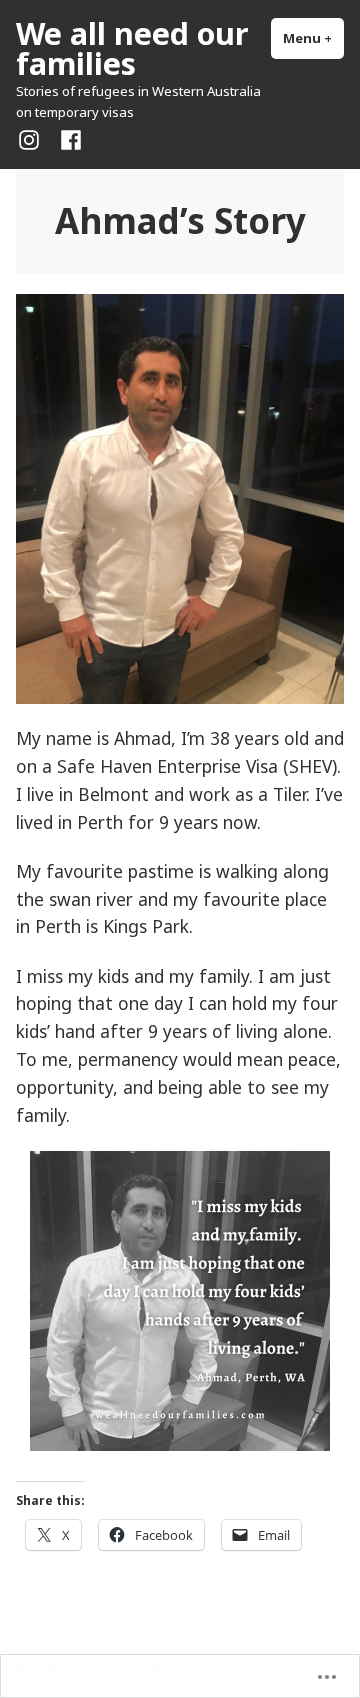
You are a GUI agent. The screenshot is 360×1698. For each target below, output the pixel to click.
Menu (313, 38)
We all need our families (132, 48)
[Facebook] (67, 139)
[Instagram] (33, 139)
